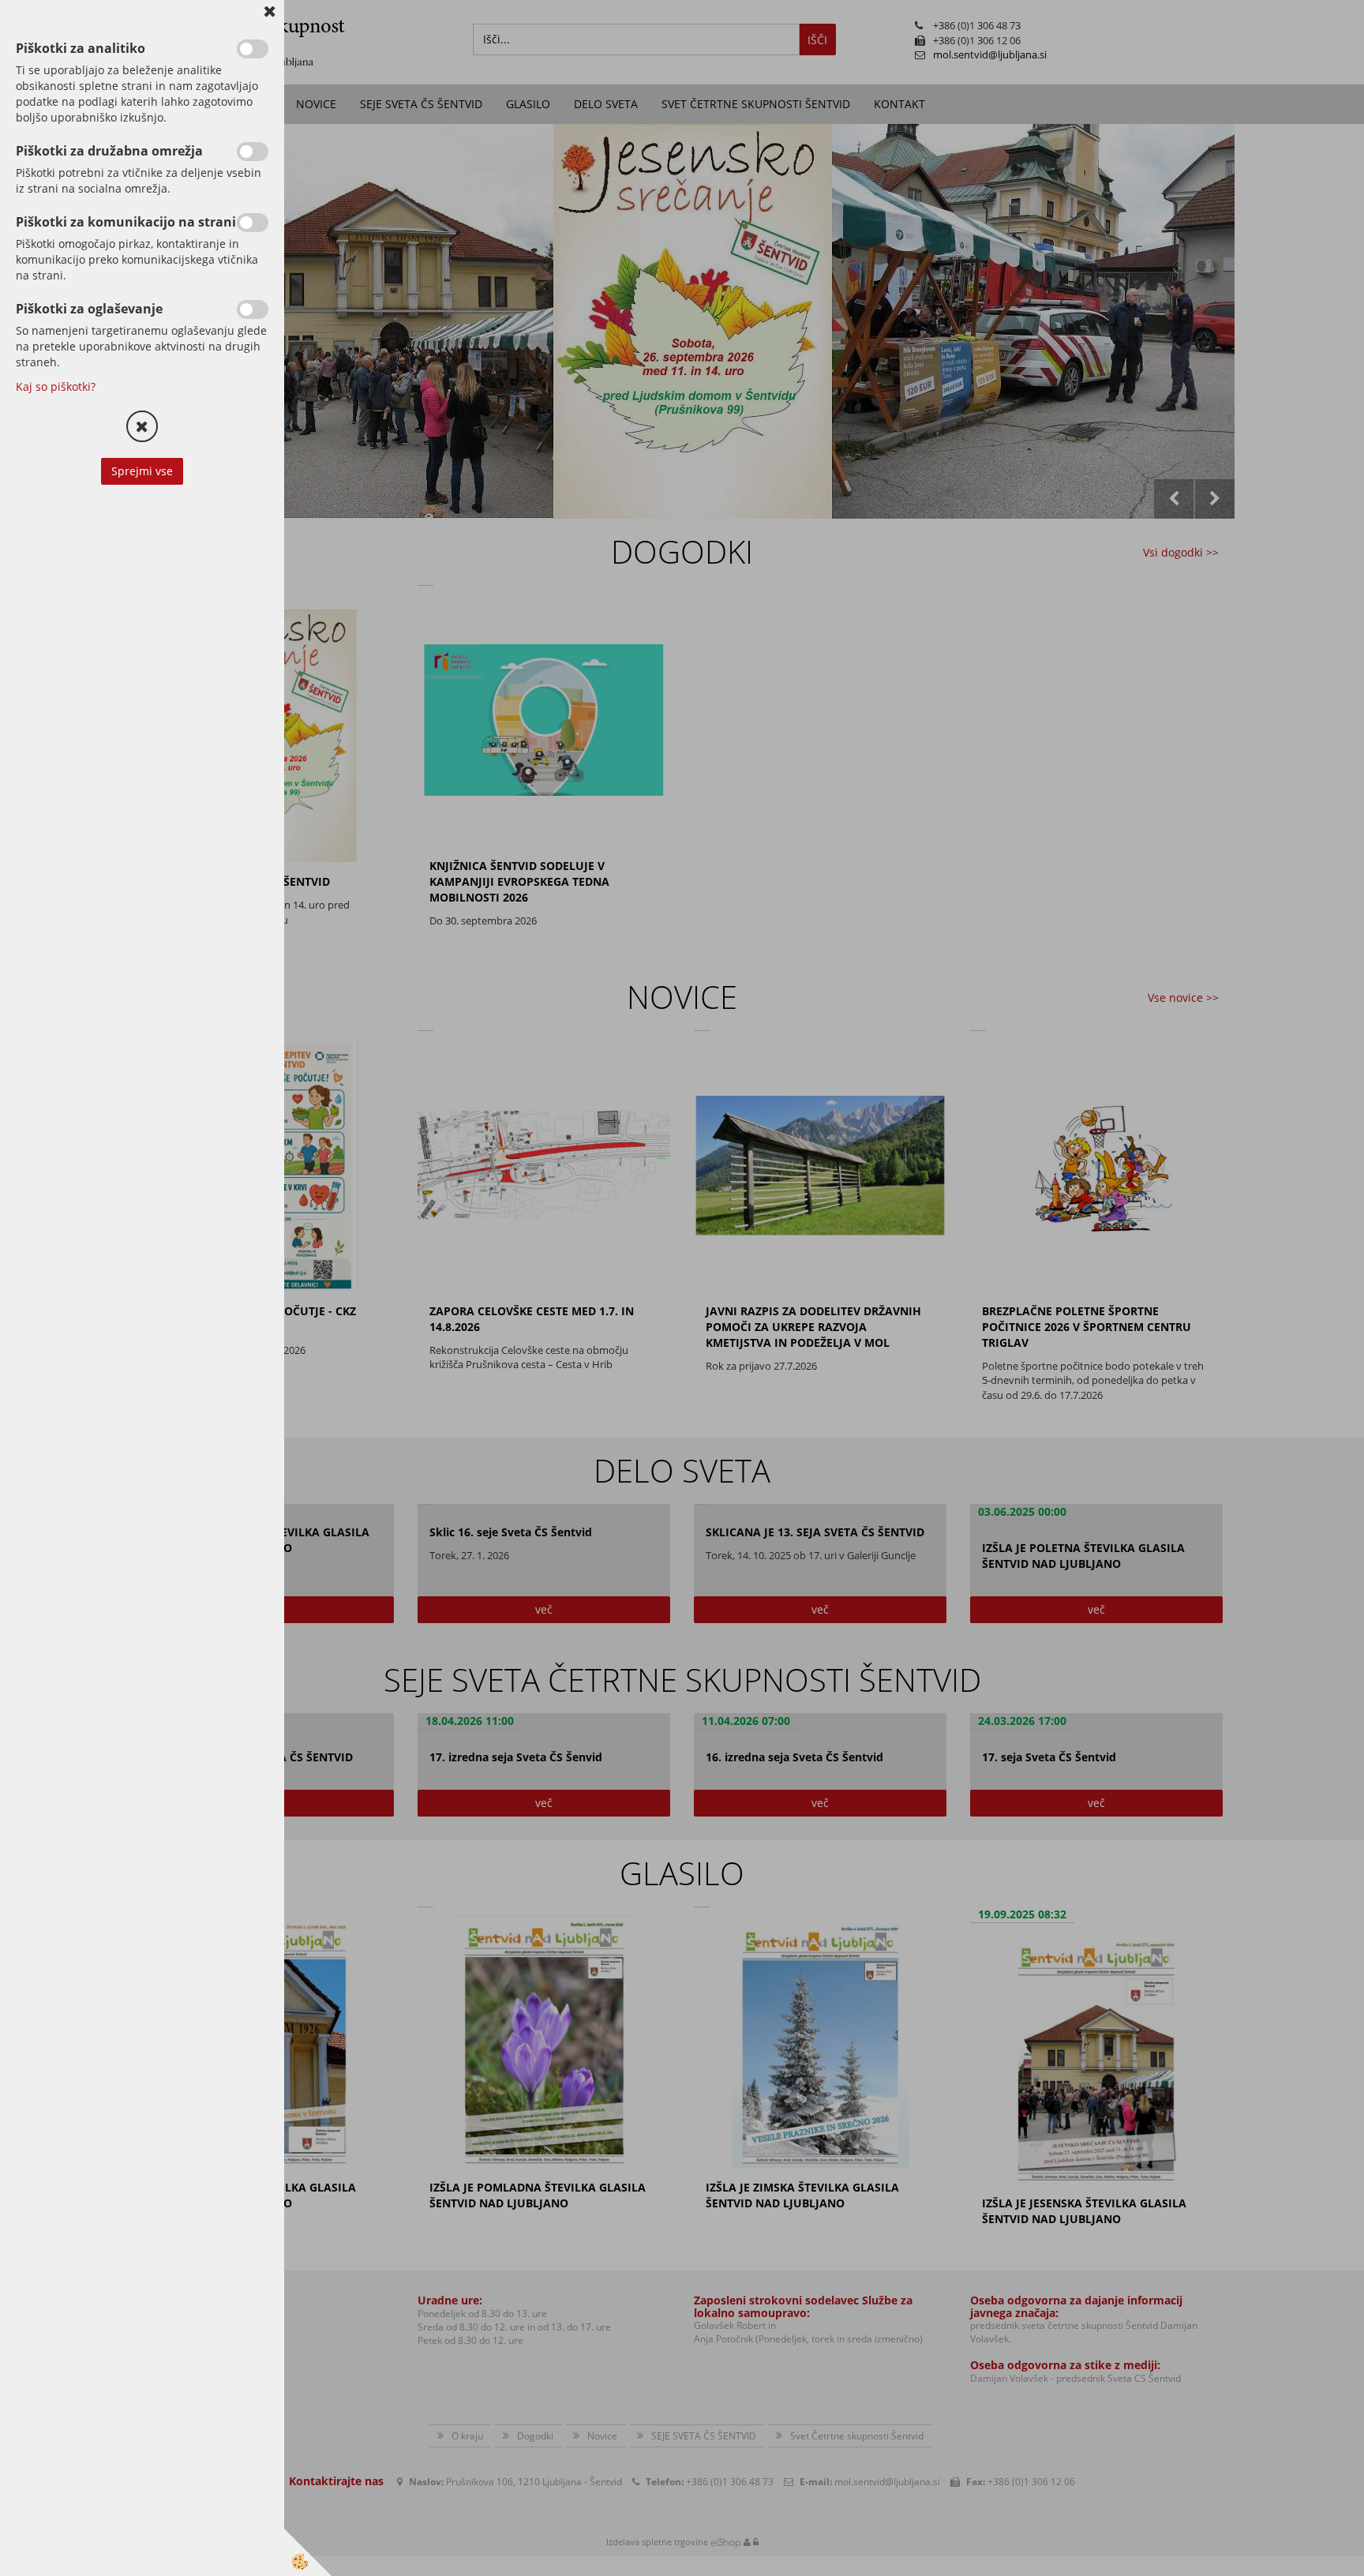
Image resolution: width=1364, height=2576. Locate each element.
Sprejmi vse (142, 471)
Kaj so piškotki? (56, 386)
